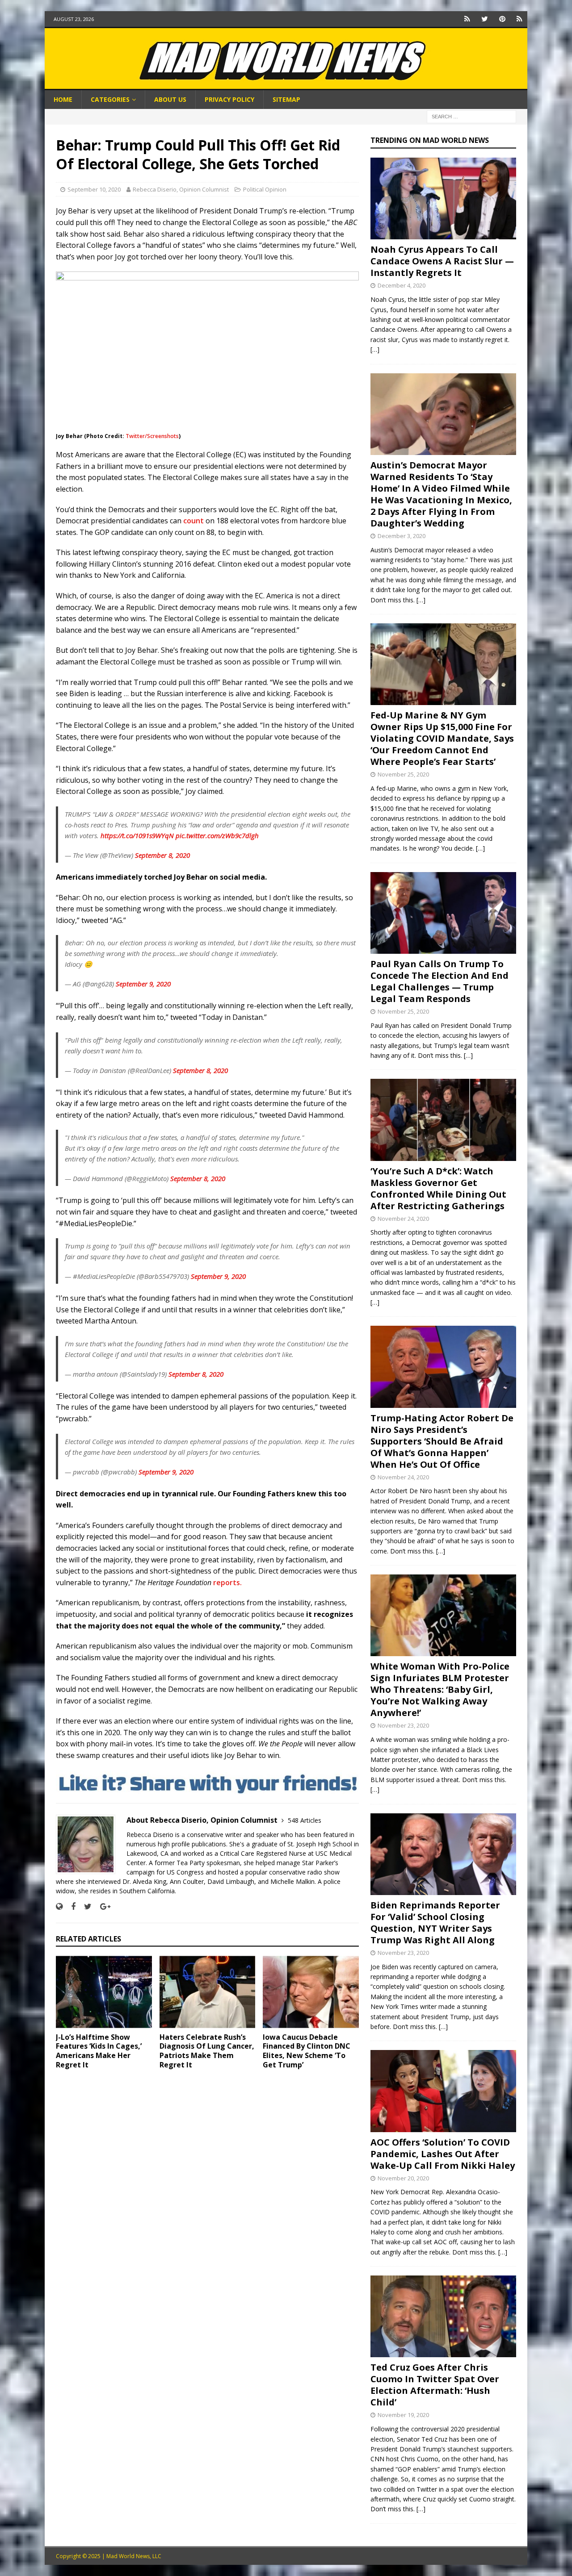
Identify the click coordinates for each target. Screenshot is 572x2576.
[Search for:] (471, 116)
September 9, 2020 (143, 984)
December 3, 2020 (402, 536)
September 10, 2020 (94, 189)
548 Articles (305, 1820)
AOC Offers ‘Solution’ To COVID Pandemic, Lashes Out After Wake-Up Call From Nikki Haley (443, 2154)
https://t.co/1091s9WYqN (137, 835)
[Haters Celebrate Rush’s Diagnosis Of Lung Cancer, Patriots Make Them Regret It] (208, 1992)
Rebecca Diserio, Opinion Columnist (181, 189)
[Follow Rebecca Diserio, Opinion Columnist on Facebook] (70, 1906)
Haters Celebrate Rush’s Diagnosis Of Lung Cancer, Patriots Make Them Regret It (207, 2051)
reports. (228, 1582)
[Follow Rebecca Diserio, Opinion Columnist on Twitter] (84, 1906)
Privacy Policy (229, 99)
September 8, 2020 (162, 855)
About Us (170, 99)
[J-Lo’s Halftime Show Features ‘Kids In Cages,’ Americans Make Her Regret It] (104, 1992)
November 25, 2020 (403, 774)
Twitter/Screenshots (152, 436)
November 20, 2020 (403, 2178)
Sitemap (286, 99)
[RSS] (519, 19)
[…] (375, 349)
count (193, 521)
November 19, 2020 (403, 2415)
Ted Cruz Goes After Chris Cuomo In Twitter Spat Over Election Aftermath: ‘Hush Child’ (435, 2385)
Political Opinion (265, 189)
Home (63, 99)
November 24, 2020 (403, 1219)
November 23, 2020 (403, 1725)
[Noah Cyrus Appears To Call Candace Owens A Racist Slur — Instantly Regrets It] (443, 198)
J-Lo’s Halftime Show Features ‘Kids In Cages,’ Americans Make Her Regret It (99, 2051)
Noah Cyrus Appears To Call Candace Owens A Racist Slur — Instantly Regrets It (442, 261)
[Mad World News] (286, 85)
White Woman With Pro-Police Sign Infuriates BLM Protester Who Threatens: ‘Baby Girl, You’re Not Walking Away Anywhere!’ (440, 1689)
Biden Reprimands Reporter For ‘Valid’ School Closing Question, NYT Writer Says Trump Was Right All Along (435, 1923)
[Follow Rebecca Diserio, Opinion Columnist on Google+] (102, 1906)
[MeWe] (467, 19)
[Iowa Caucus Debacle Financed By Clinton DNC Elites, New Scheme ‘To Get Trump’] (311, 1992)
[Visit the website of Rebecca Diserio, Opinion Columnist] (59, 1906)
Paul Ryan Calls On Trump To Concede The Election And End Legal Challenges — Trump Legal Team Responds (440, 981)
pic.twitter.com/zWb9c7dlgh (217, 835)
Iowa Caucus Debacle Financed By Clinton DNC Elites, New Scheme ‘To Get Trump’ (307, 2051)
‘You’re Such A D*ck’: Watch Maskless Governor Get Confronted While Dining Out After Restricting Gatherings (438, 1188)
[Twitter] (485, 19)
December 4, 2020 (402, 285)
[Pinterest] (502, 19)
